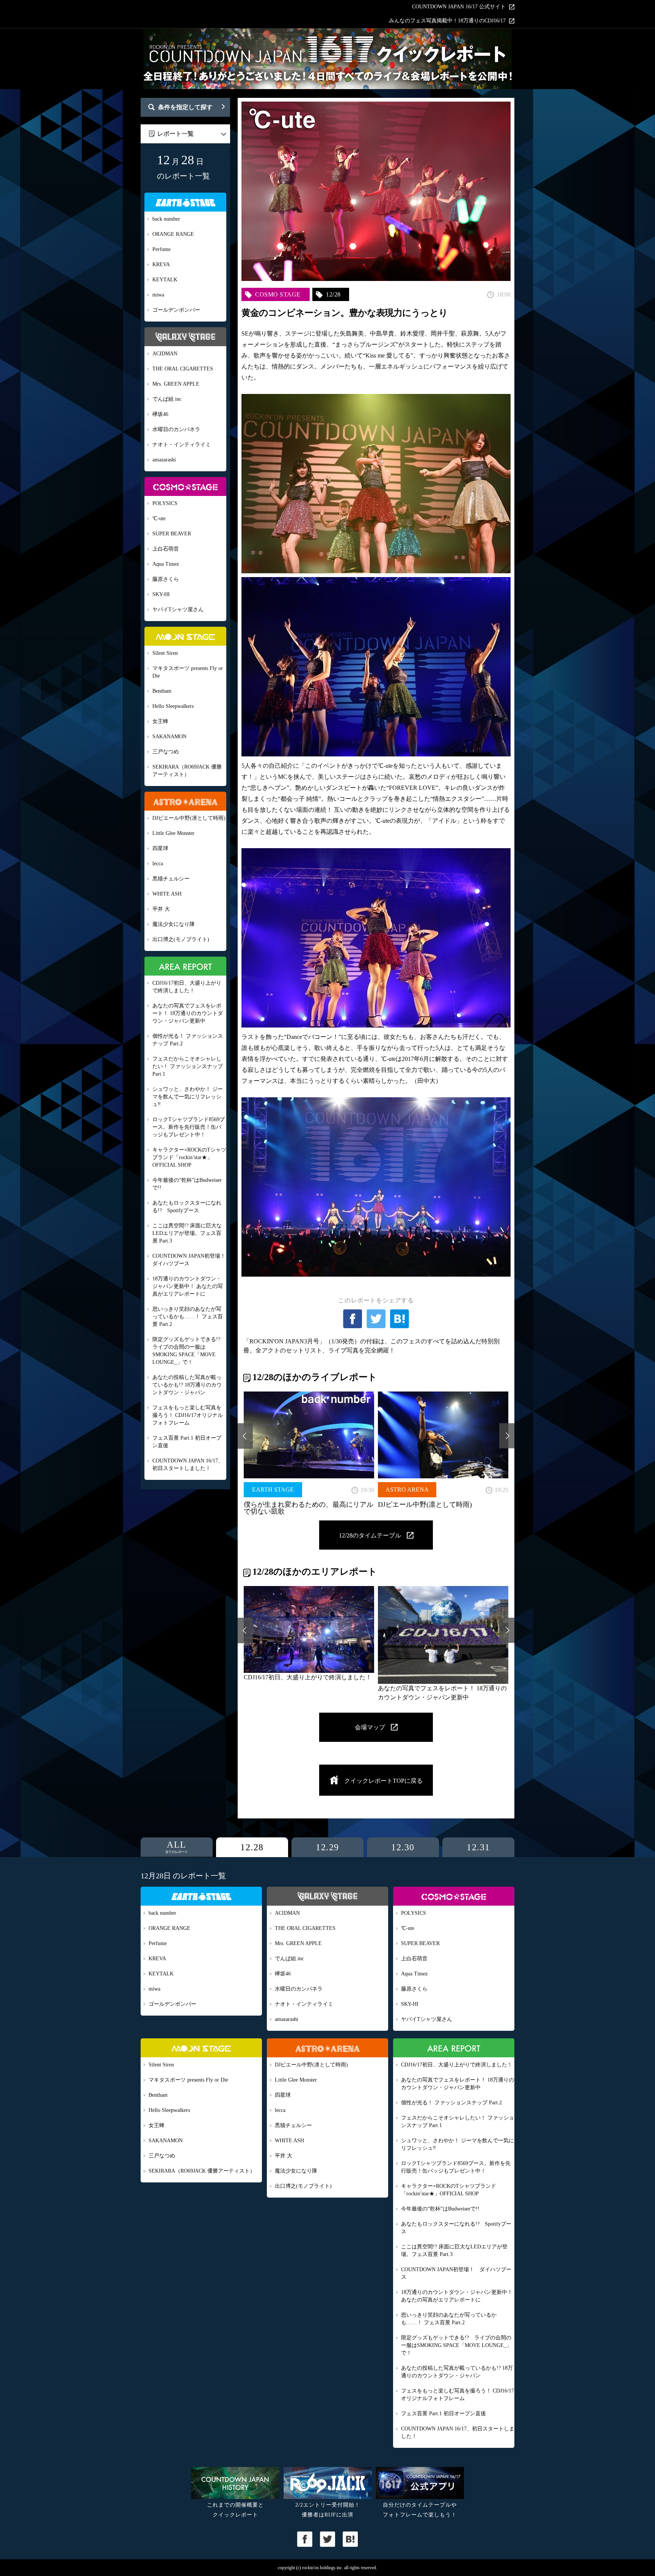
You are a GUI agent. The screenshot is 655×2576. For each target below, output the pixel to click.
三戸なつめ (166, 752)
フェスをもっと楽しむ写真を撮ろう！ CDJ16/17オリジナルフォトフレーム (188, 1415)
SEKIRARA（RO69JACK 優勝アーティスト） (187, 771)
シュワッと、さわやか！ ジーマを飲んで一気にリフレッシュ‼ (188, 1097)
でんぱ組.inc (167, 399)
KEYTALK (165, 280)
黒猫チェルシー (171, 879)
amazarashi (164, 460)
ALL (177, 1847)
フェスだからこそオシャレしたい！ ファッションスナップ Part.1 (188, 1066)
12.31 (478, 1847)
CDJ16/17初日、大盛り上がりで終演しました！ (187, 987)
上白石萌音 (166, 549)
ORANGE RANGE (173, 234)
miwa (158, 295)
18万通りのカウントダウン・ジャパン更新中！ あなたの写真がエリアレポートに (188, 1286)
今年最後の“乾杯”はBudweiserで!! (187, 1184)
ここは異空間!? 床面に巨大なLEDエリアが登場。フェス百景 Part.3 (187, 1233)
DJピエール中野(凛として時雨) (189, 818)
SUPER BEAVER (172, 534)
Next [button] (507, 1436)
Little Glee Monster (173, 833)
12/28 (333, 294)
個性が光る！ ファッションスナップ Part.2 (188, 1040)
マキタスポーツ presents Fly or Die (188, 672)
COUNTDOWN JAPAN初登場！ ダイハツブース (189, 1260)
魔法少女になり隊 (174, 924)
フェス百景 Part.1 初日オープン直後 (187, 1442)
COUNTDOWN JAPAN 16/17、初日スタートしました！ (188, 1464)
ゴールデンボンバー (176, 310)
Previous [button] (245, 1436)
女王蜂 (160, 721)
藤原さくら (166, 579)
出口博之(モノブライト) (181, 939)
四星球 (160, 848)
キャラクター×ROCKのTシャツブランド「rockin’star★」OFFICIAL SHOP (189, 1157)
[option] (309, 1453)
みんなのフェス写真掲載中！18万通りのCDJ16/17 (447, 21)
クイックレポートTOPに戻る (383, 1781)
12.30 (403, 1847)
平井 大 (161, 909)
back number (166, 219)
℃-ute (159, 518)
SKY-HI (161, 594)
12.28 (252, 1847)
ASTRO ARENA (407, 1490)
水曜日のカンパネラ (176, 429)
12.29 (327, 1847)
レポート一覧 (176, 134)
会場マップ (370, 1727)
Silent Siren (165, 653)
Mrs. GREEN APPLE (176, 384)
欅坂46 (160, 414)
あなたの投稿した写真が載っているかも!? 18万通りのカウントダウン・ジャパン (187, 1385)
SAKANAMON (169, 737)
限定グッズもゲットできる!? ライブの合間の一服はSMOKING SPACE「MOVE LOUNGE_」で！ (189, 1351)
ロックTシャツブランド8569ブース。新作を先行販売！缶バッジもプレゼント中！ (189, 1127)
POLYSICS (165, 503)
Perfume (161, 249)
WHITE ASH (167, 894)
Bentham (162, 691)
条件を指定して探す (185, 107)
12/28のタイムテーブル (370, 1535)
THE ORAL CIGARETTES (183, 369)
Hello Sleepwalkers (173, 706)
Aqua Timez (166, 564)
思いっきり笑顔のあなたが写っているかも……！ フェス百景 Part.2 (188, 1317)
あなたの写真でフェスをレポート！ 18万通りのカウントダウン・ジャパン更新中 (188, 1013)
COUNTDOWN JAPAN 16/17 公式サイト (459, 7)
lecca (158, 864)
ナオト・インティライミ (182, 445)
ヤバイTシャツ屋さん (178, 609)
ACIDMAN (165, 354)
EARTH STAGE (273, 1490)
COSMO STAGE (278, 294)
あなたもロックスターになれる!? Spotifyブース (187, 1207)
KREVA (161, 264)
